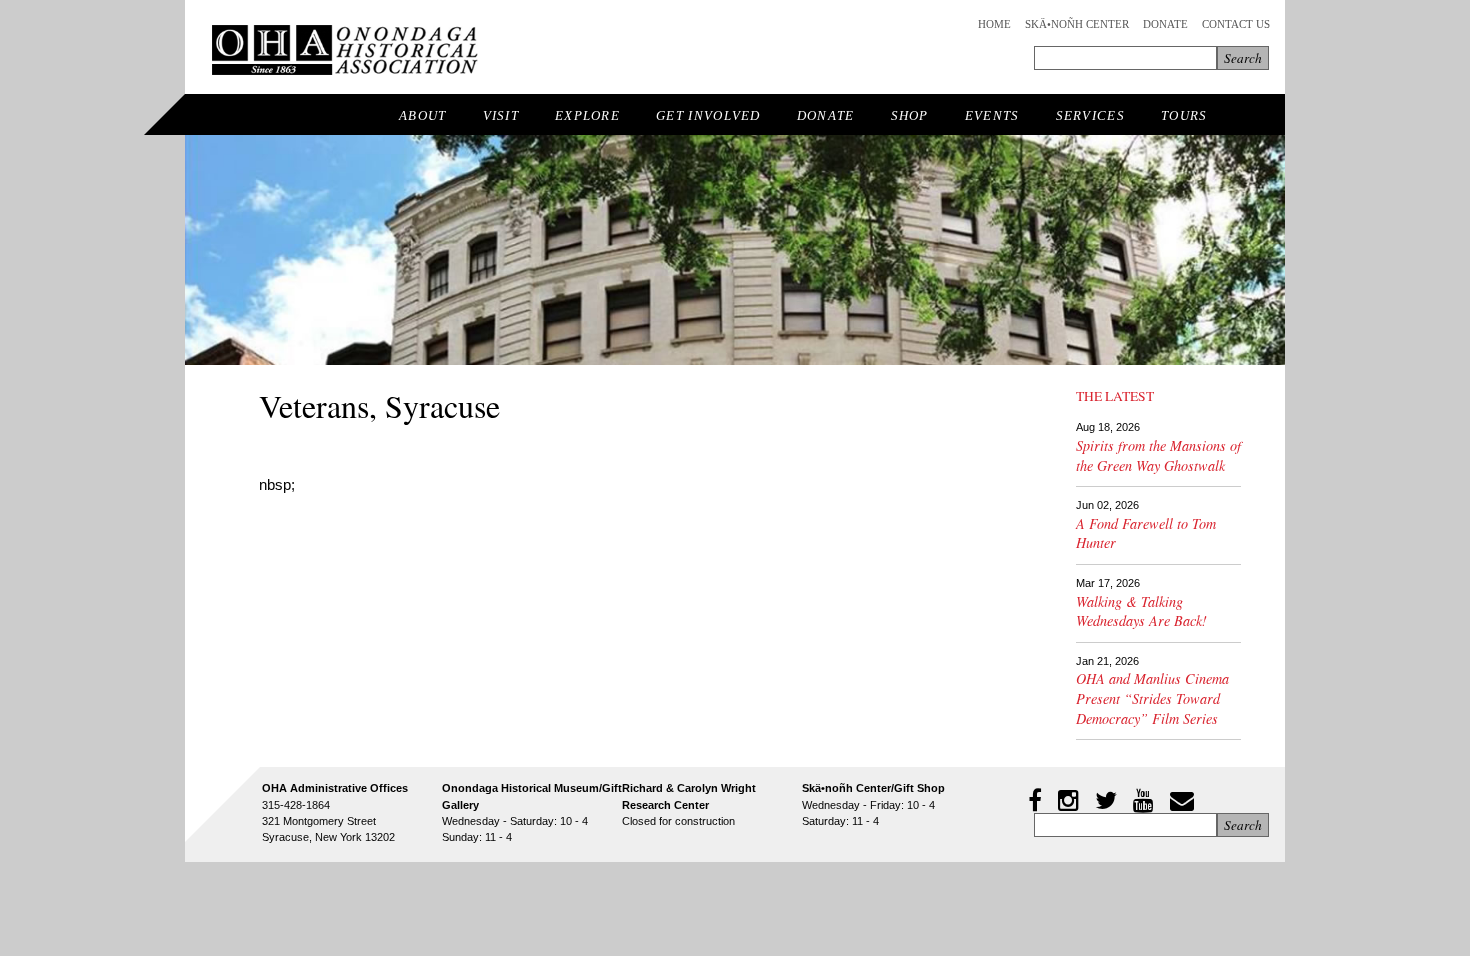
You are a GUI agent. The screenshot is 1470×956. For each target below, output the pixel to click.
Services (1090, 115)
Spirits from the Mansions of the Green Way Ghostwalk (1158, 455)
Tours (1184, 115)
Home (994, 24)
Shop (910, 115)
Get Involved (708, 115)
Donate (1165, 24)
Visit (501, 115)
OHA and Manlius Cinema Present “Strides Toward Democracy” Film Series (1152, 698)
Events (992, 115)
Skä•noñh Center (1077, 24)
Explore (587, 115)
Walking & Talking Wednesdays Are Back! (1141, 611)
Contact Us (1236, 24)
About (423, 115)
